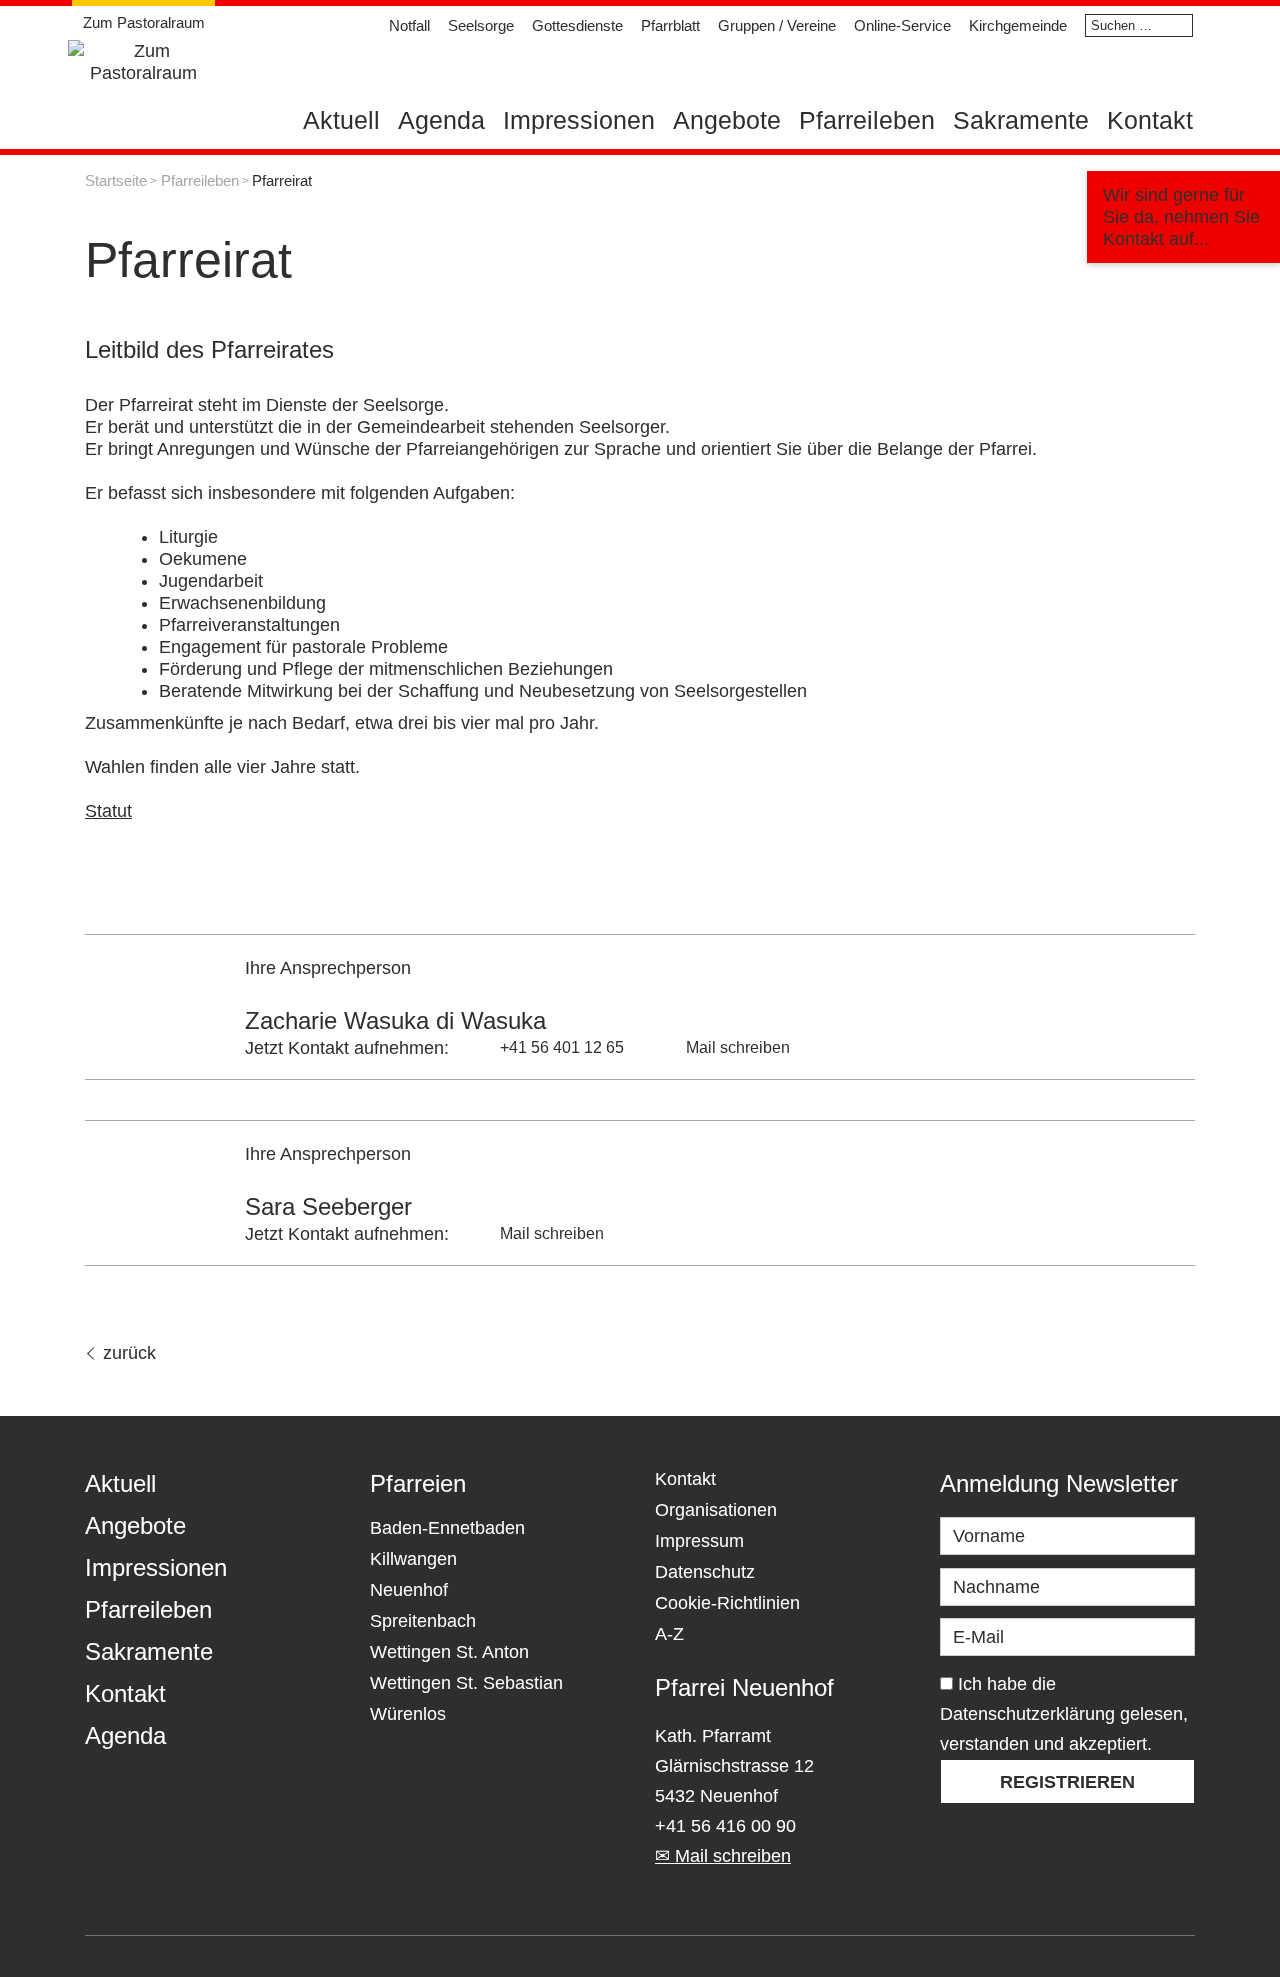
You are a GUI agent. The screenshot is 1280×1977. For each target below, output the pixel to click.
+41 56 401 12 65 (562, 1047)
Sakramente (1021, 120)
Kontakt (1150, 120)
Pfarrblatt (670, 25)
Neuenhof (409, 1590)
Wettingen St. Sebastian (466, 1683)
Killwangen (413, 1559)
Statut (108, 811)
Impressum (699, 1541)
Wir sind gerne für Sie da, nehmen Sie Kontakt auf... (1181, 217)
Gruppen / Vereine (777, 25)
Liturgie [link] (188, 537)
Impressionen (579, 120)
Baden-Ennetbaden (447, 1528)
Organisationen (716, 1510)
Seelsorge (481, 25)
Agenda (441, 120)
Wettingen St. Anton (449, 1652)
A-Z (669, 1634)
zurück (129, 1353)
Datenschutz (705, 1572)
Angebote (727, 120)
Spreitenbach (423, 1621)
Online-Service (902, 25)
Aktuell (341, 120)
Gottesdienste (577, 25)
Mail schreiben (738, 1047)
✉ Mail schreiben (723, 1856)
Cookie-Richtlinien (727, 1603)
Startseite (116, 180)
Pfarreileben (867, 120)
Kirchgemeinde (1018, 25)
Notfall (409, 25)
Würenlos (408, 1714)
